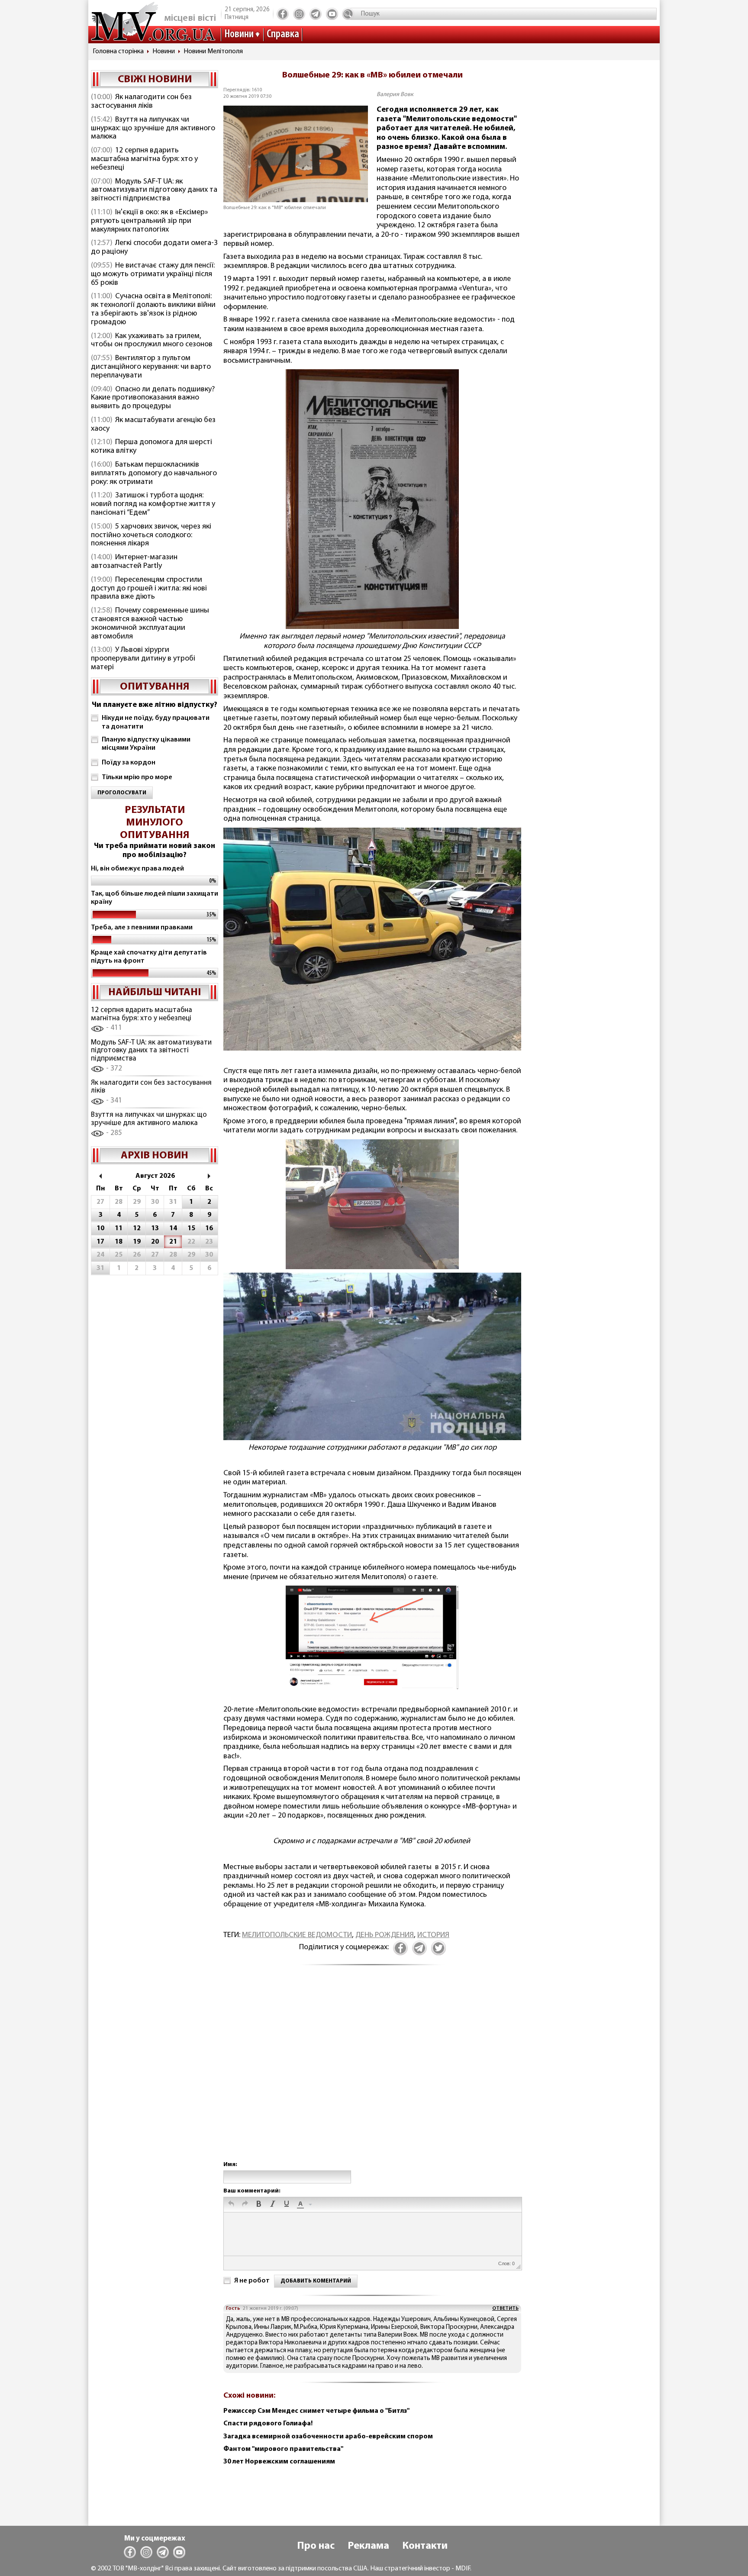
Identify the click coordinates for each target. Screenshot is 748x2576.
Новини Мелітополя (213, 52)
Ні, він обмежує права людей (137, 869)
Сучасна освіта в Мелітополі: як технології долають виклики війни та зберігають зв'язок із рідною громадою (153, 309)
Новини (239, 34)
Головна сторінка (118, 52)
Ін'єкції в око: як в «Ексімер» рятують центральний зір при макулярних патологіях (150, 221)
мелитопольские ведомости (297, 1935)
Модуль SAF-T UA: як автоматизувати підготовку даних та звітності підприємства (154, 190)
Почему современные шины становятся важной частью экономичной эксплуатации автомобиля (150, 624)
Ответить (505, 2308)
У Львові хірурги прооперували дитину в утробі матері (143, 659)
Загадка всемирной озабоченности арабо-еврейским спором (328, 2437)
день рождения (385, 1935)
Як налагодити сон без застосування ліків (141, 102)
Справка (283, 34)
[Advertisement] (372, 2072)
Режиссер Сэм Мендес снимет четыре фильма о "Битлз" (316, 2411)
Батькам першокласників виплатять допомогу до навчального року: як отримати (154, 474)
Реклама (368, 2546)
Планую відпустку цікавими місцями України (146, 744)
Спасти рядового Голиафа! (268, 2424)
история (433, 1935)
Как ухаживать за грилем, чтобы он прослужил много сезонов (152, 341)
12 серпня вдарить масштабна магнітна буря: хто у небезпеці (144, 159)
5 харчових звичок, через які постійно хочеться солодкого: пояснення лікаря (151, 535)
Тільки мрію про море (137, 777)
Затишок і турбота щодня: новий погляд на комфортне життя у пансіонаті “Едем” (153, 504)
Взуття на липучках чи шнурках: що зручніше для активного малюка (153, 129)
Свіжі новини (155, 80)
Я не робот (252, 2281)
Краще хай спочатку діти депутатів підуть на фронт (149, 957)
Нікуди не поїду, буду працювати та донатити (156, 722)
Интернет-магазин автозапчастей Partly (134, 562)
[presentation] (231, 2205)
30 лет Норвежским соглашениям (279, 2462)
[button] (231, 2205)
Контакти (425, 2546)
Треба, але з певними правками (142, 928)
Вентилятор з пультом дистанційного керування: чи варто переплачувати (151, 367)
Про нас (316, 2546)
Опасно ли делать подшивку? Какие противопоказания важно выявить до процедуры (153, 398)
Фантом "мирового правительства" (283, 2449)
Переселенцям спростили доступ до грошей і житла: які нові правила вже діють (149, 589)
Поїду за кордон (129, 763)
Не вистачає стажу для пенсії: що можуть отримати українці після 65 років (153, 274)
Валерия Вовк (395, 95)
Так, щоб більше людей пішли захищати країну (155, 898)
